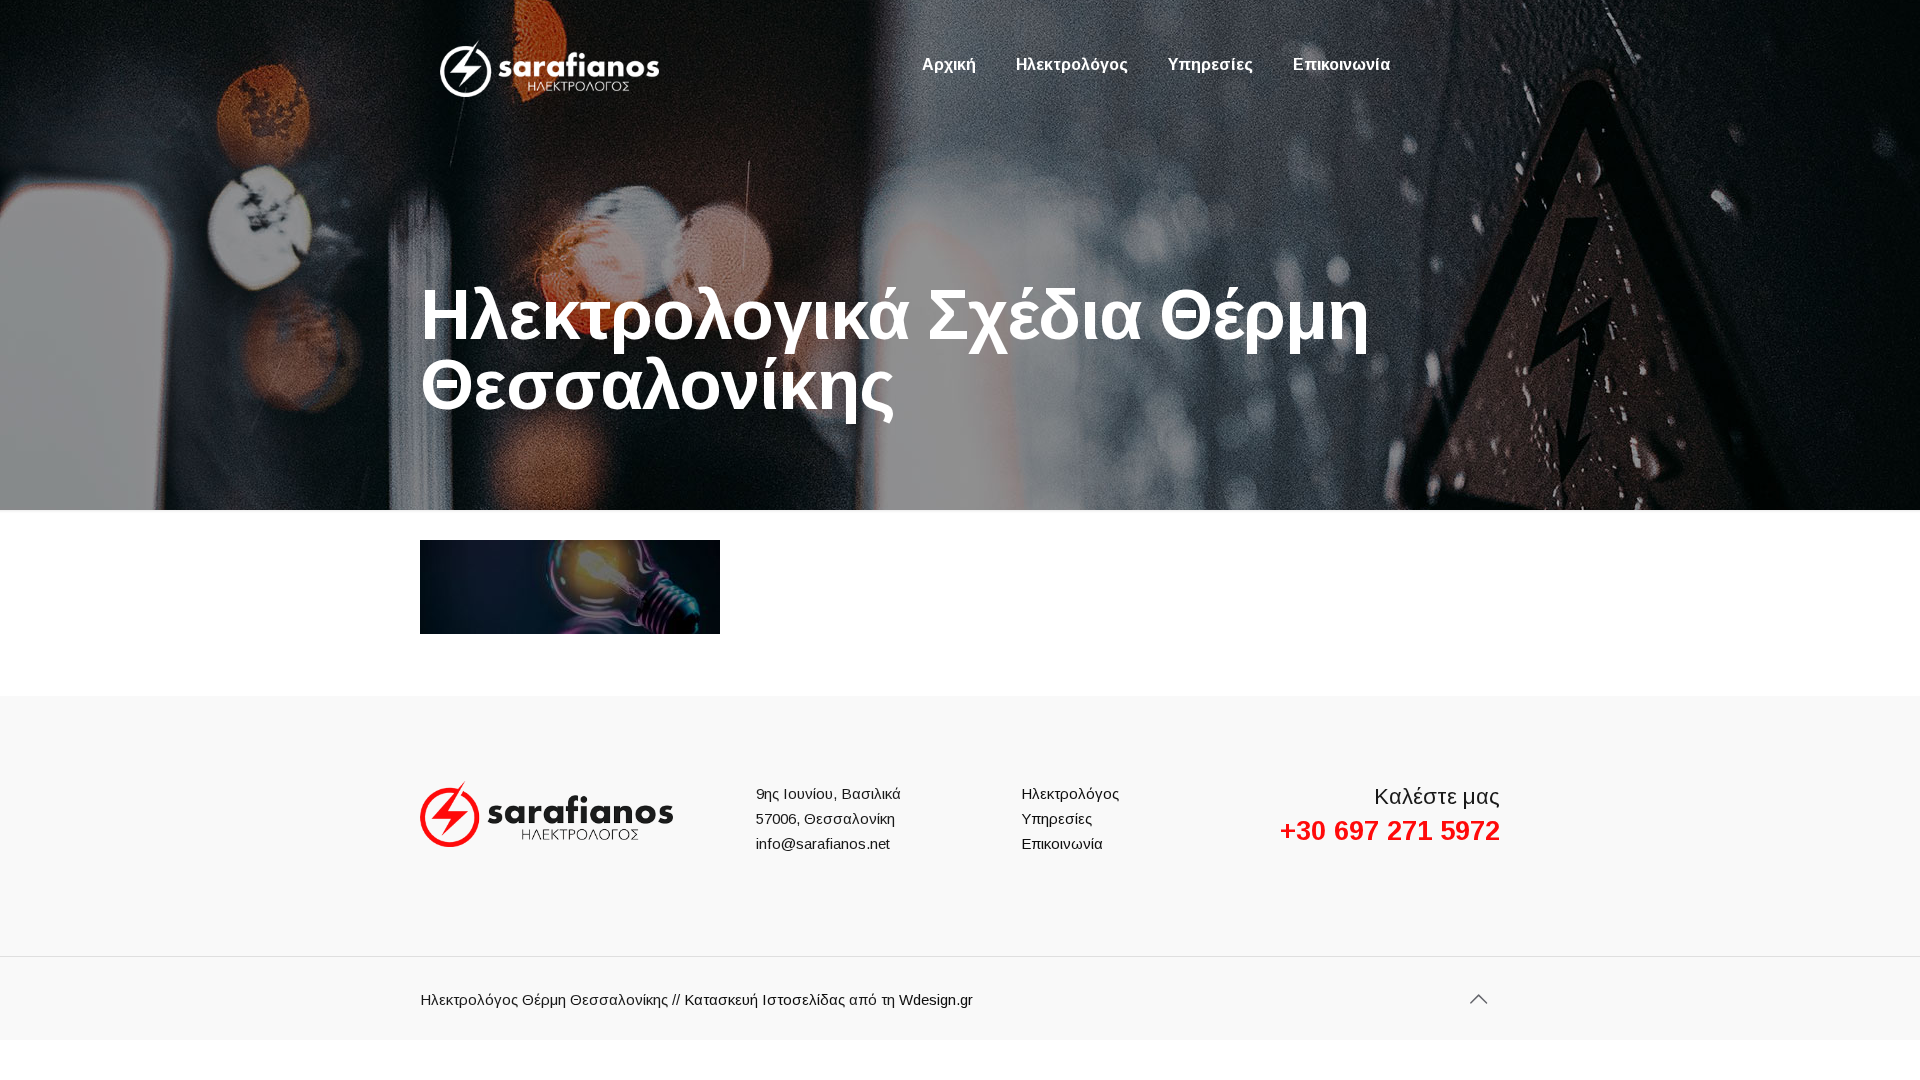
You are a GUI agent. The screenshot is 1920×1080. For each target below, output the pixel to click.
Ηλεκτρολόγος (1070, 793)
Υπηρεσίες (1056, 818)
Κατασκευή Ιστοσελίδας (764, 999)
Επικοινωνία (1062, 843)
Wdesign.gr (936, 999)
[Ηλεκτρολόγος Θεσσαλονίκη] (549, 68)
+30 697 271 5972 (1390, 831)
